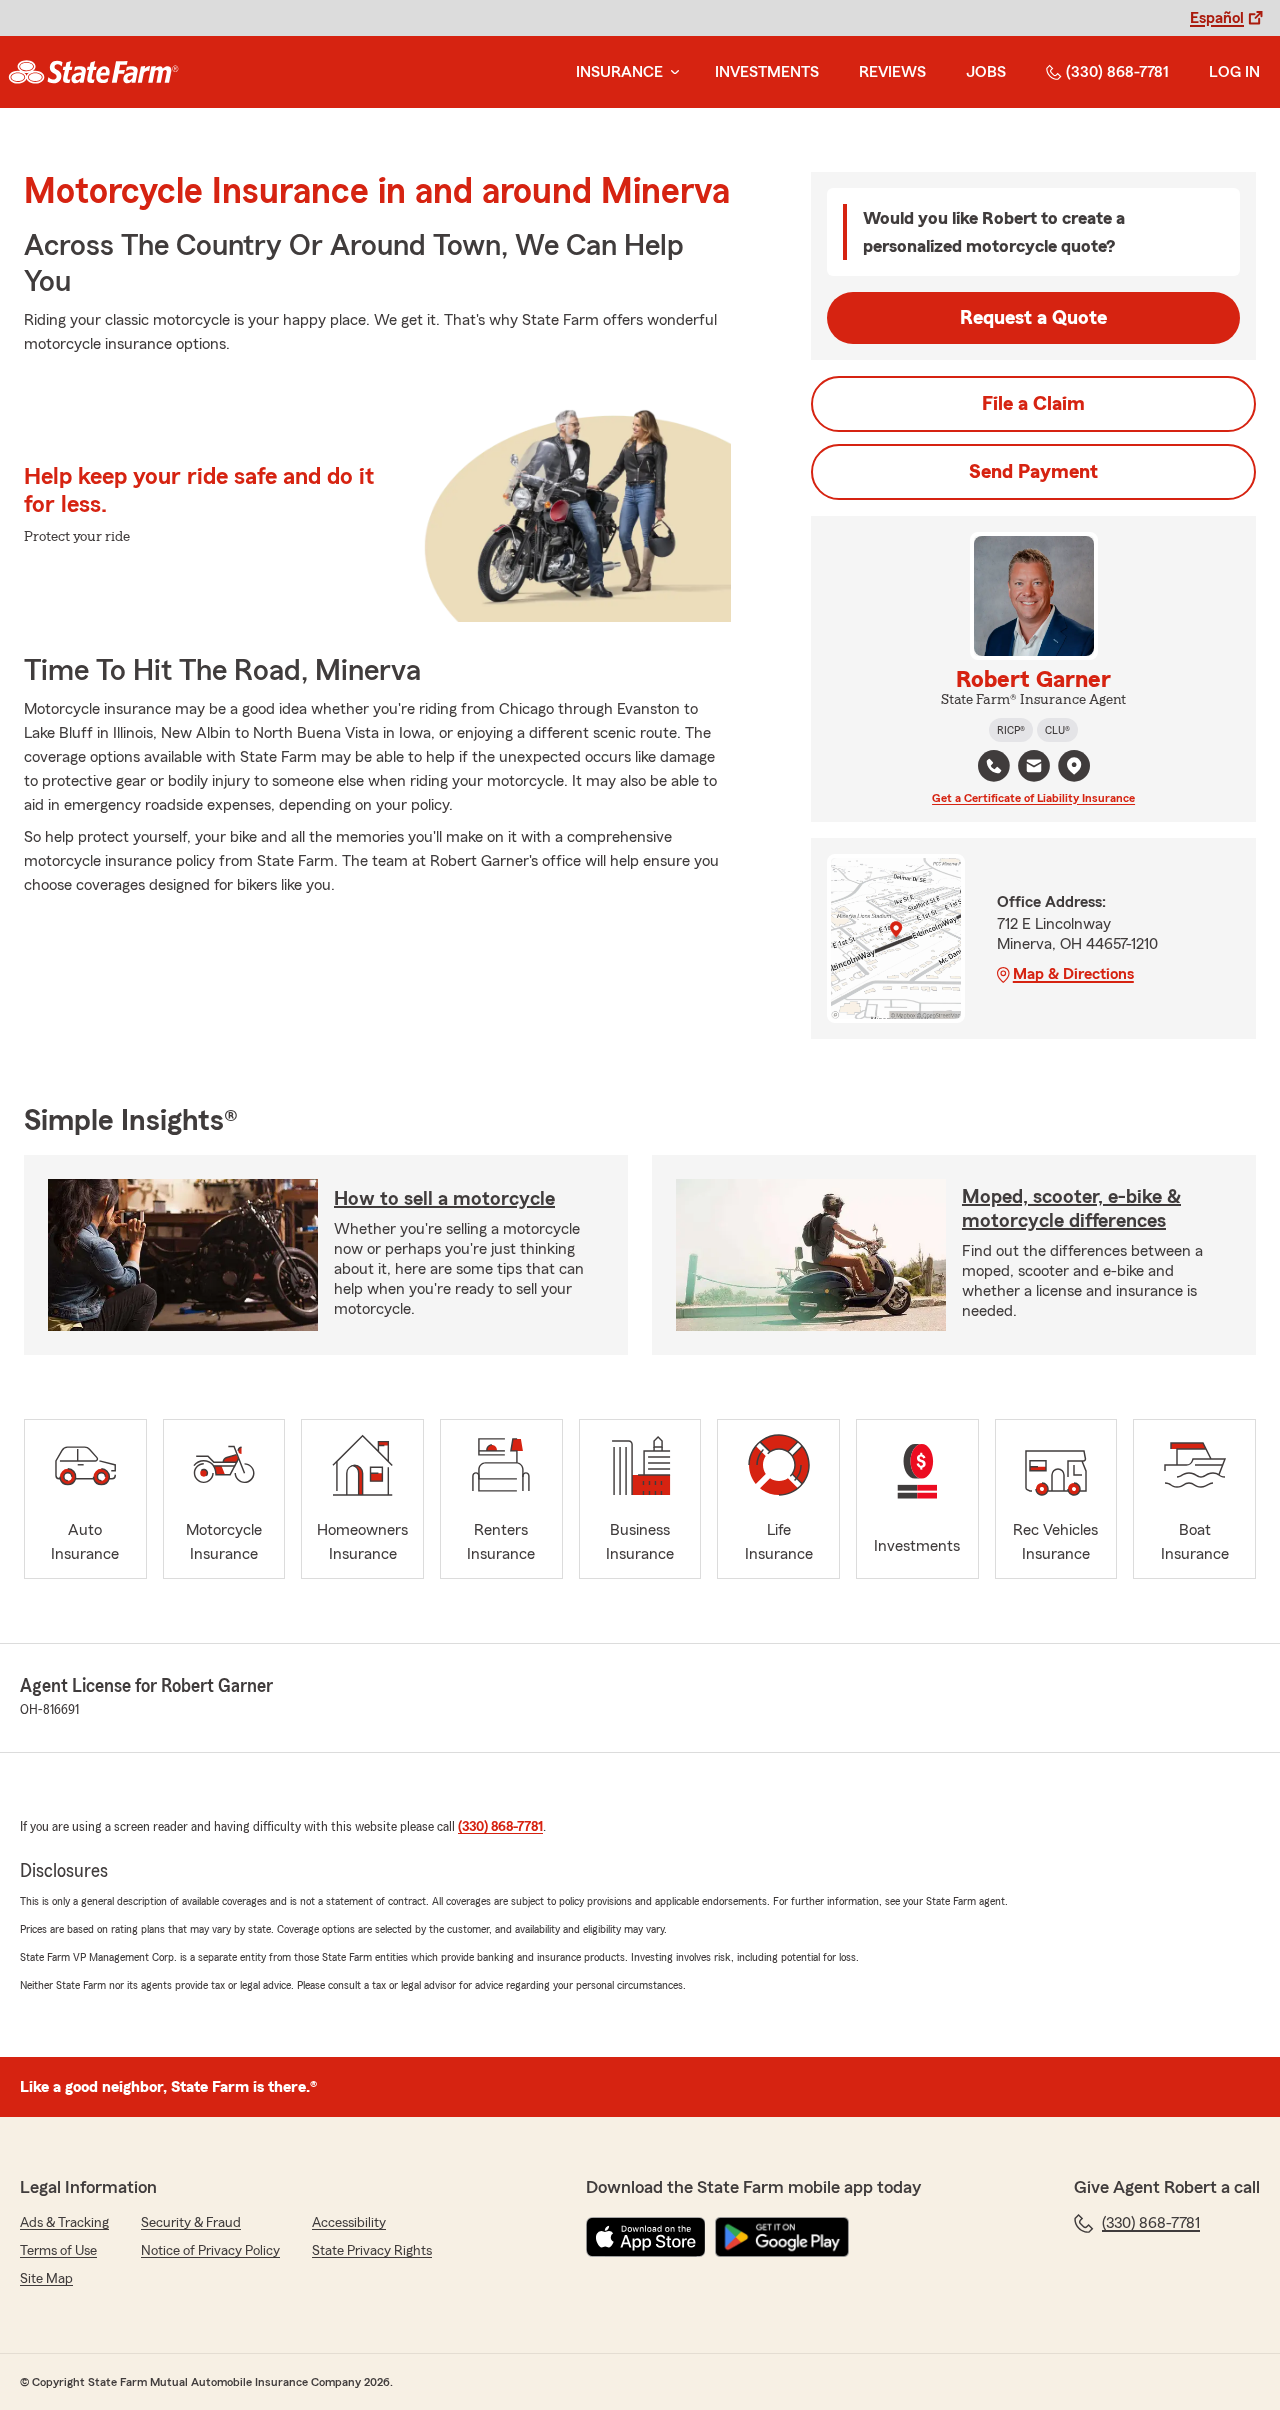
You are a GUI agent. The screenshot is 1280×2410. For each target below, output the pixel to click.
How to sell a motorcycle (444, 1199)
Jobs (986, 72)
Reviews (892, 72)
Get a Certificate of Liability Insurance (1033, 798)
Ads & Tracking (64, 2223)
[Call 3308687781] (994, 766)
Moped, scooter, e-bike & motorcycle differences (1071, 1209)
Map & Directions (1073, 974)
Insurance (619, 72)
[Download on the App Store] (646, 2237)
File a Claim (1033, 404)
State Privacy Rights (372, 2251)
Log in (1234, 72)
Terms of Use (58, 2251)
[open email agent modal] (1034, 768)
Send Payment (1033, 472)
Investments (767, 72)
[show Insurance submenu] (671, 72)
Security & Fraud (191, 2223)
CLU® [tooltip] (1057, 730)
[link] (93, 72)
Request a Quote (1033, 318)
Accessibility (349, 2223)
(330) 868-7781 (1117, 72)
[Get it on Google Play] (782, 2237)
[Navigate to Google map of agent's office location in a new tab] (1074, 766)
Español (1217, 18)
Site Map (46, 2279)
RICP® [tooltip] (1011, 730)
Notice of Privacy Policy (210, 2251)
